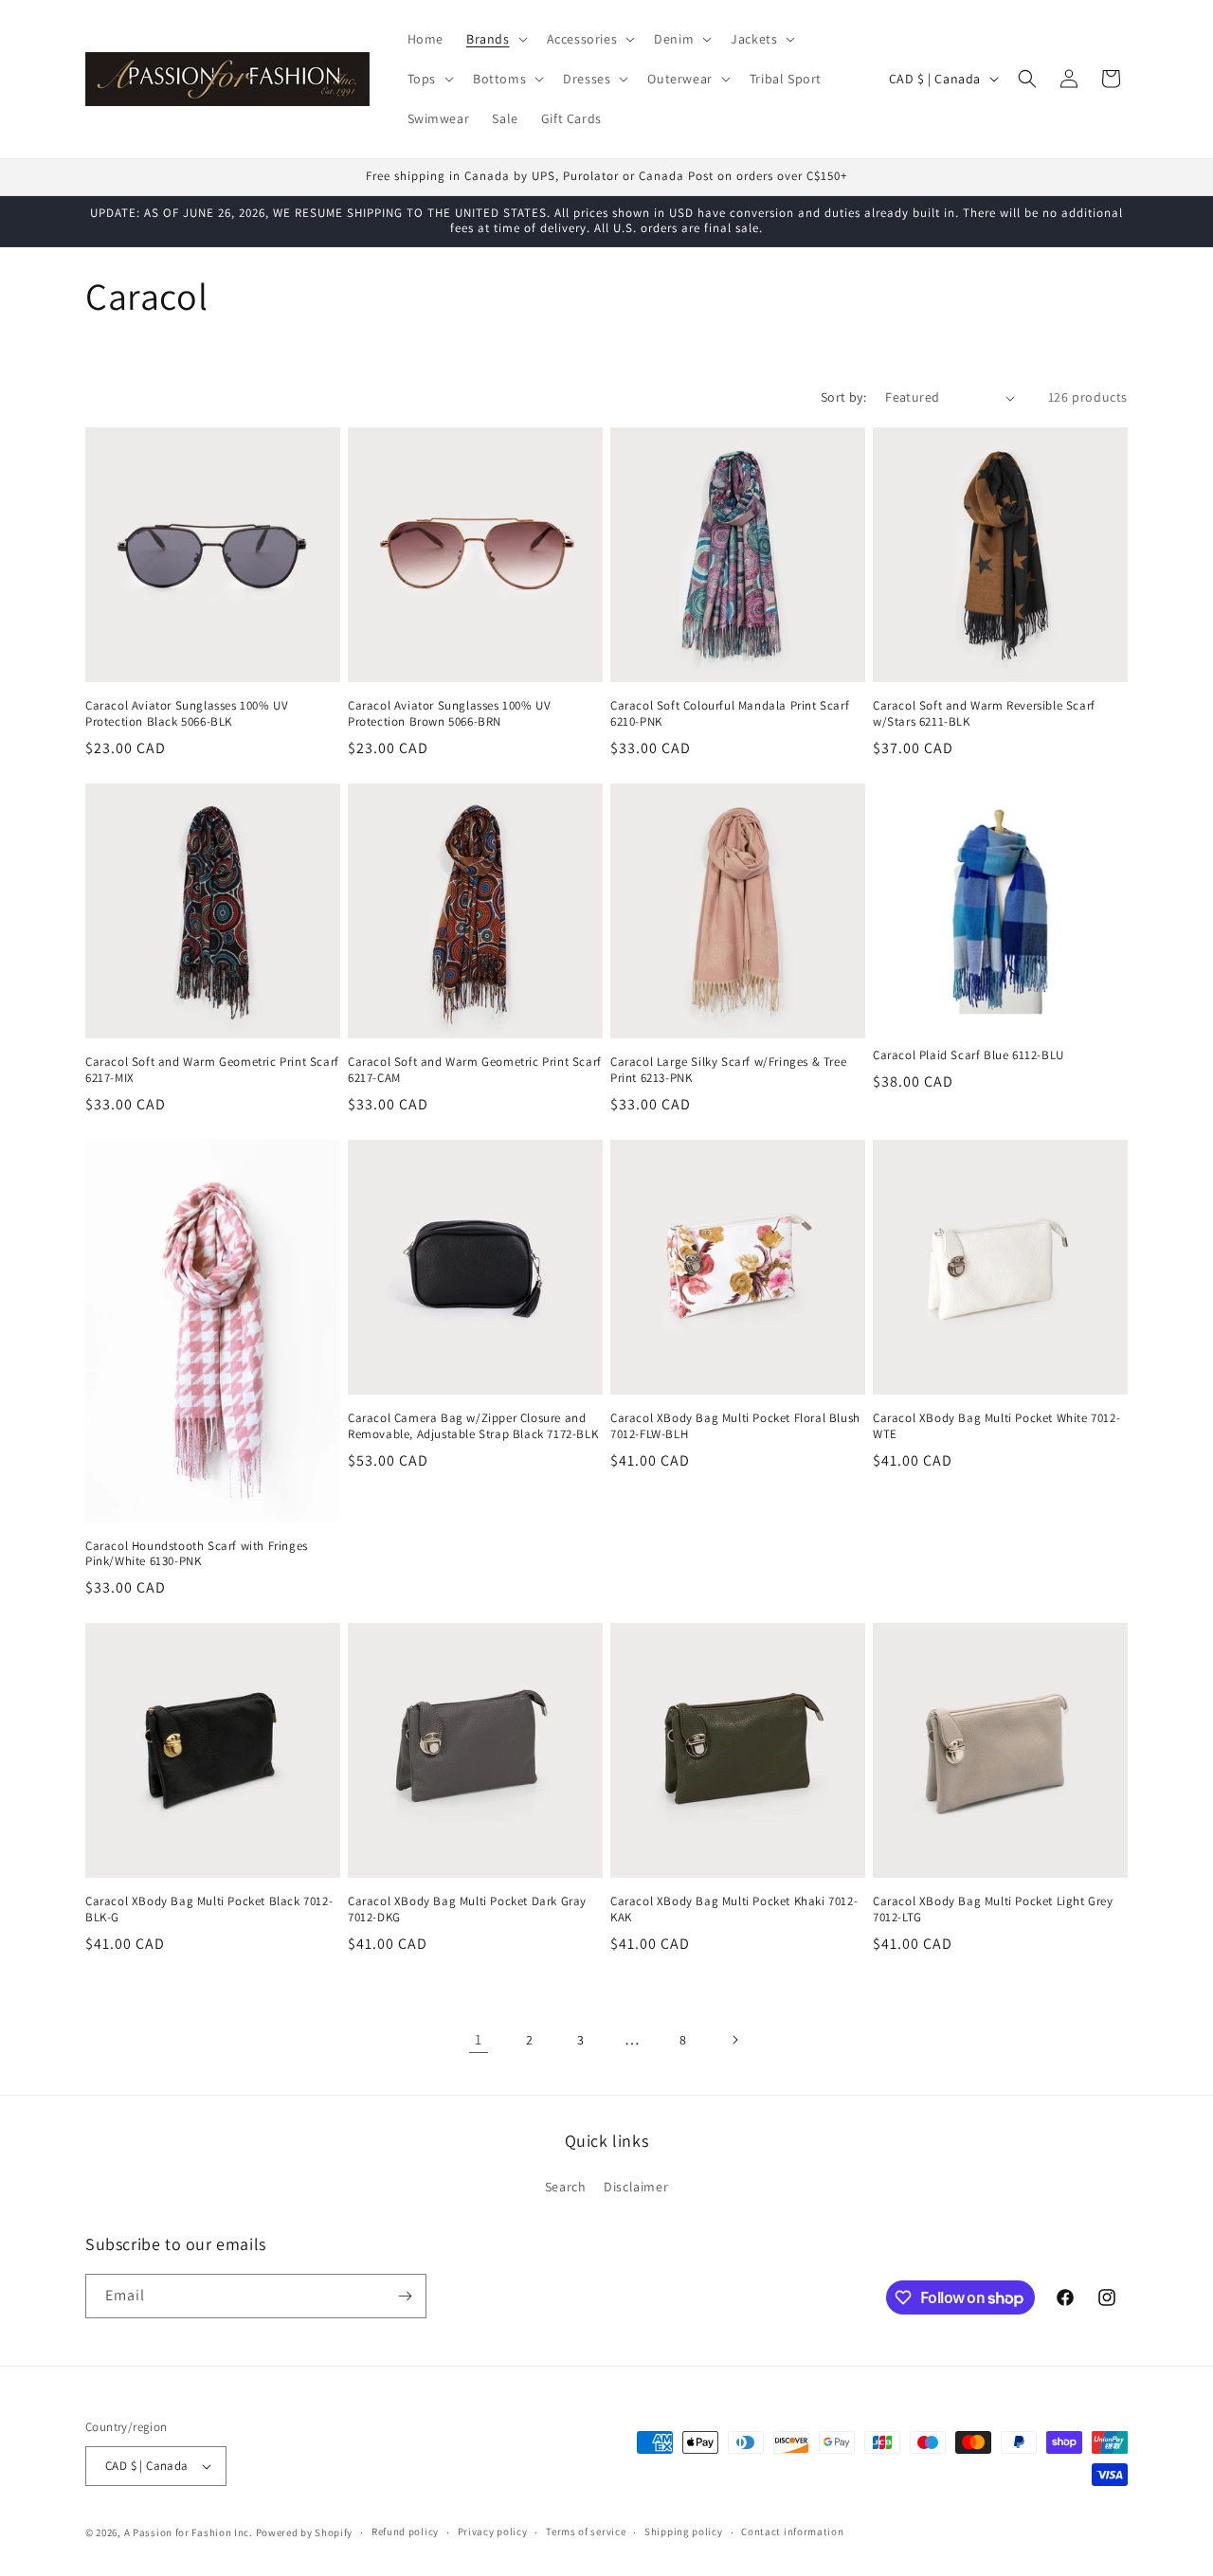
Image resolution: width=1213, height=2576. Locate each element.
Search (566, 2188)
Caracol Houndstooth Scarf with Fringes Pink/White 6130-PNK (197, 1554)
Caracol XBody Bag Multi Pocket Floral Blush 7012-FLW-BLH (735, 1426)
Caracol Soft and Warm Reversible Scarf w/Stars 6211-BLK (984, 714)
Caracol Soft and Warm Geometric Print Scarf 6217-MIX (212, 1070)
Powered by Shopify (305, 2532)
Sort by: (843, 397)
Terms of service (586, 2531)
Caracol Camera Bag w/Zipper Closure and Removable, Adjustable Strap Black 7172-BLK (473, 1426)
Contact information (792, 2531)
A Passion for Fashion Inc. (189, 2532)
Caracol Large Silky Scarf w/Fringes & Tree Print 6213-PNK (728, 1070)
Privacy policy (493, 2531)
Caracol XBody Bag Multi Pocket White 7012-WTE (996, 1426)
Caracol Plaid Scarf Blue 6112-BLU (969, 1055)
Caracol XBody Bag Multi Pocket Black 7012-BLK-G (209, 1909)
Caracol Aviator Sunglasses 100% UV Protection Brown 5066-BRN (449, 714)
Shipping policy (684, 2531)
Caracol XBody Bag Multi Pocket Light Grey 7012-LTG (993, 1909)
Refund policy (405, 2531)
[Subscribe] (405, 2296)
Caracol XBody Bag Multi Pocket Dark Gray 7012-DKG (467, 1909)
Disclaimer (636, 2188)
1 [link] (479, 2039)
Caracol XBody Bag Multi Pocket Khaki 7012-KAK (734, 1909)
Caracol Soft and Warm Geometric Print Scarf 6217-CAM (475, 1070)
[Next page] (734, 2040)
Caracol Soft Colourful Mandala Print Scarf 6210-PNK (730, 714)
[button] (495, 39)
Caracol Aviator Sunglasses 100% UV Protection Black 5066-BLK (187, 714)
